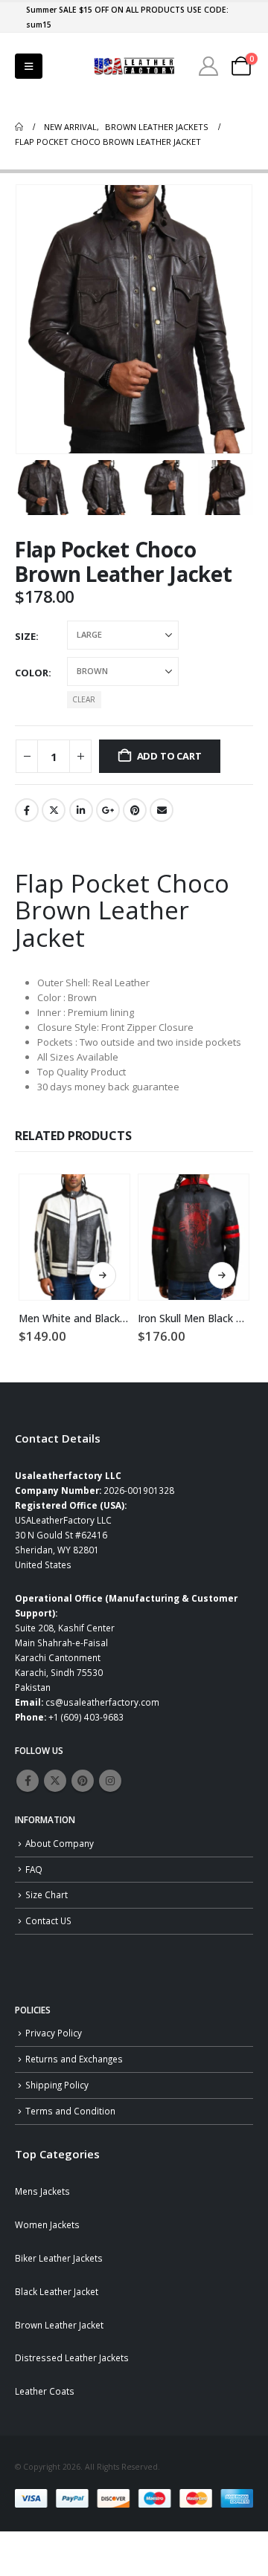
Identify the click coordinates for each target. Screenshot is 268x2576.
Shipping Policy (57, 2085)
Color (32, 673)
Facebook (27, 810)
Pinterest (135, 810)
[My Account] (209, 66)
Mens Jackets (42, 2191)
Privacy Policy (54, 2033)
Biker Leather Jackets (59, 2258)
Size (25, 636)
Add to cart (169, 756)
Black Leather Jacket (57, 2291)
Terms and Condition (70, 2111)
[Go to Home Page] (19, 127)
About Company (60, 1843)
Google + (108, 810)
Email (162, 810)
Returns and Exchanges (74, 2059)
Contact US (48, 1920)
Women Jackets (47, 2224)
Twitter (54, 810)
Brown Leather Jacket (59, 2325)
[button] (29, 66)
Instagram (110, 1781)
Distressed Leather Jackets (72, 2357)
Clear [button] (84, 699)
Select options (103, 1275)
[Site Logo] (134, 67)
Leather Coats (45, 2391)
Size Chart (47, 1894)
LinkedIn (81, 810)
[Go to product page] (74, 1237)
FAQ (34, 1869)
